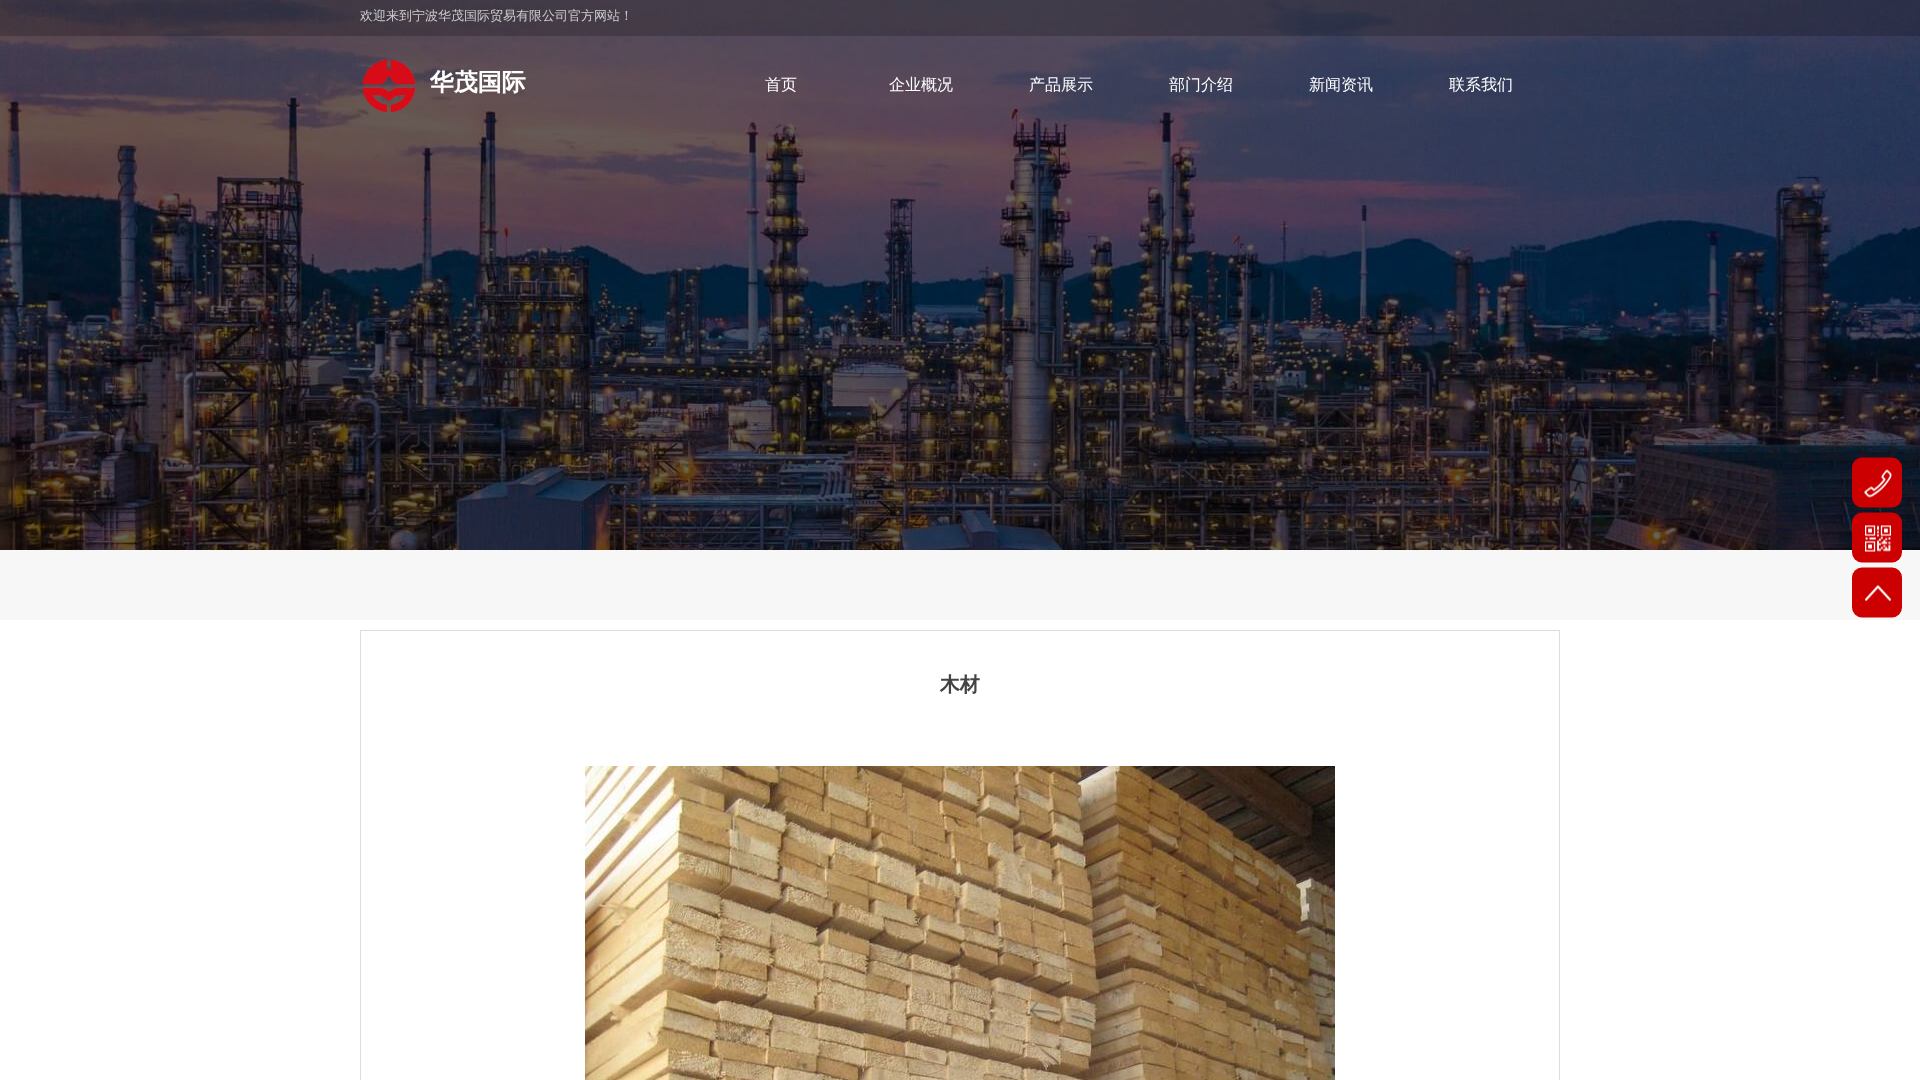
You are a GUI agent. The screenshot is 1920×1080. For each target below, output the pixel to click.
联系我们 (1481, 84)
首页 (781, 84)
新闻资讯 (1341, 84)
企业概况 (921, 84)
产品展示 (1061, 84)
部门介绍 (1201, 84)
